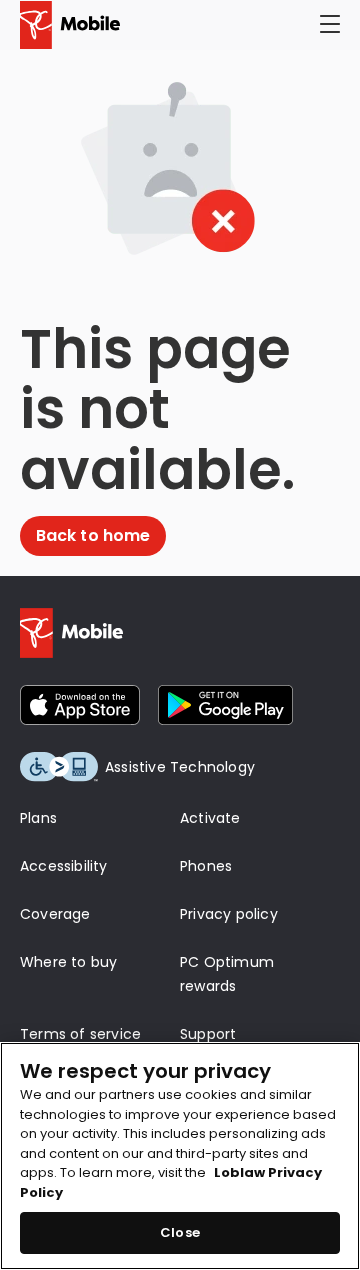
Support (208, 1034)
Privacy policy (229, 914)
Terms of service (80, 1034)
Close (180, 1232)
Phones (206, 866)
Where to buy (68, 962)
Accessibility (64, 866)
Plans (38, 818)
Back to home (93, 535)
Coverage (55, 914)
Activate (210, 818)
